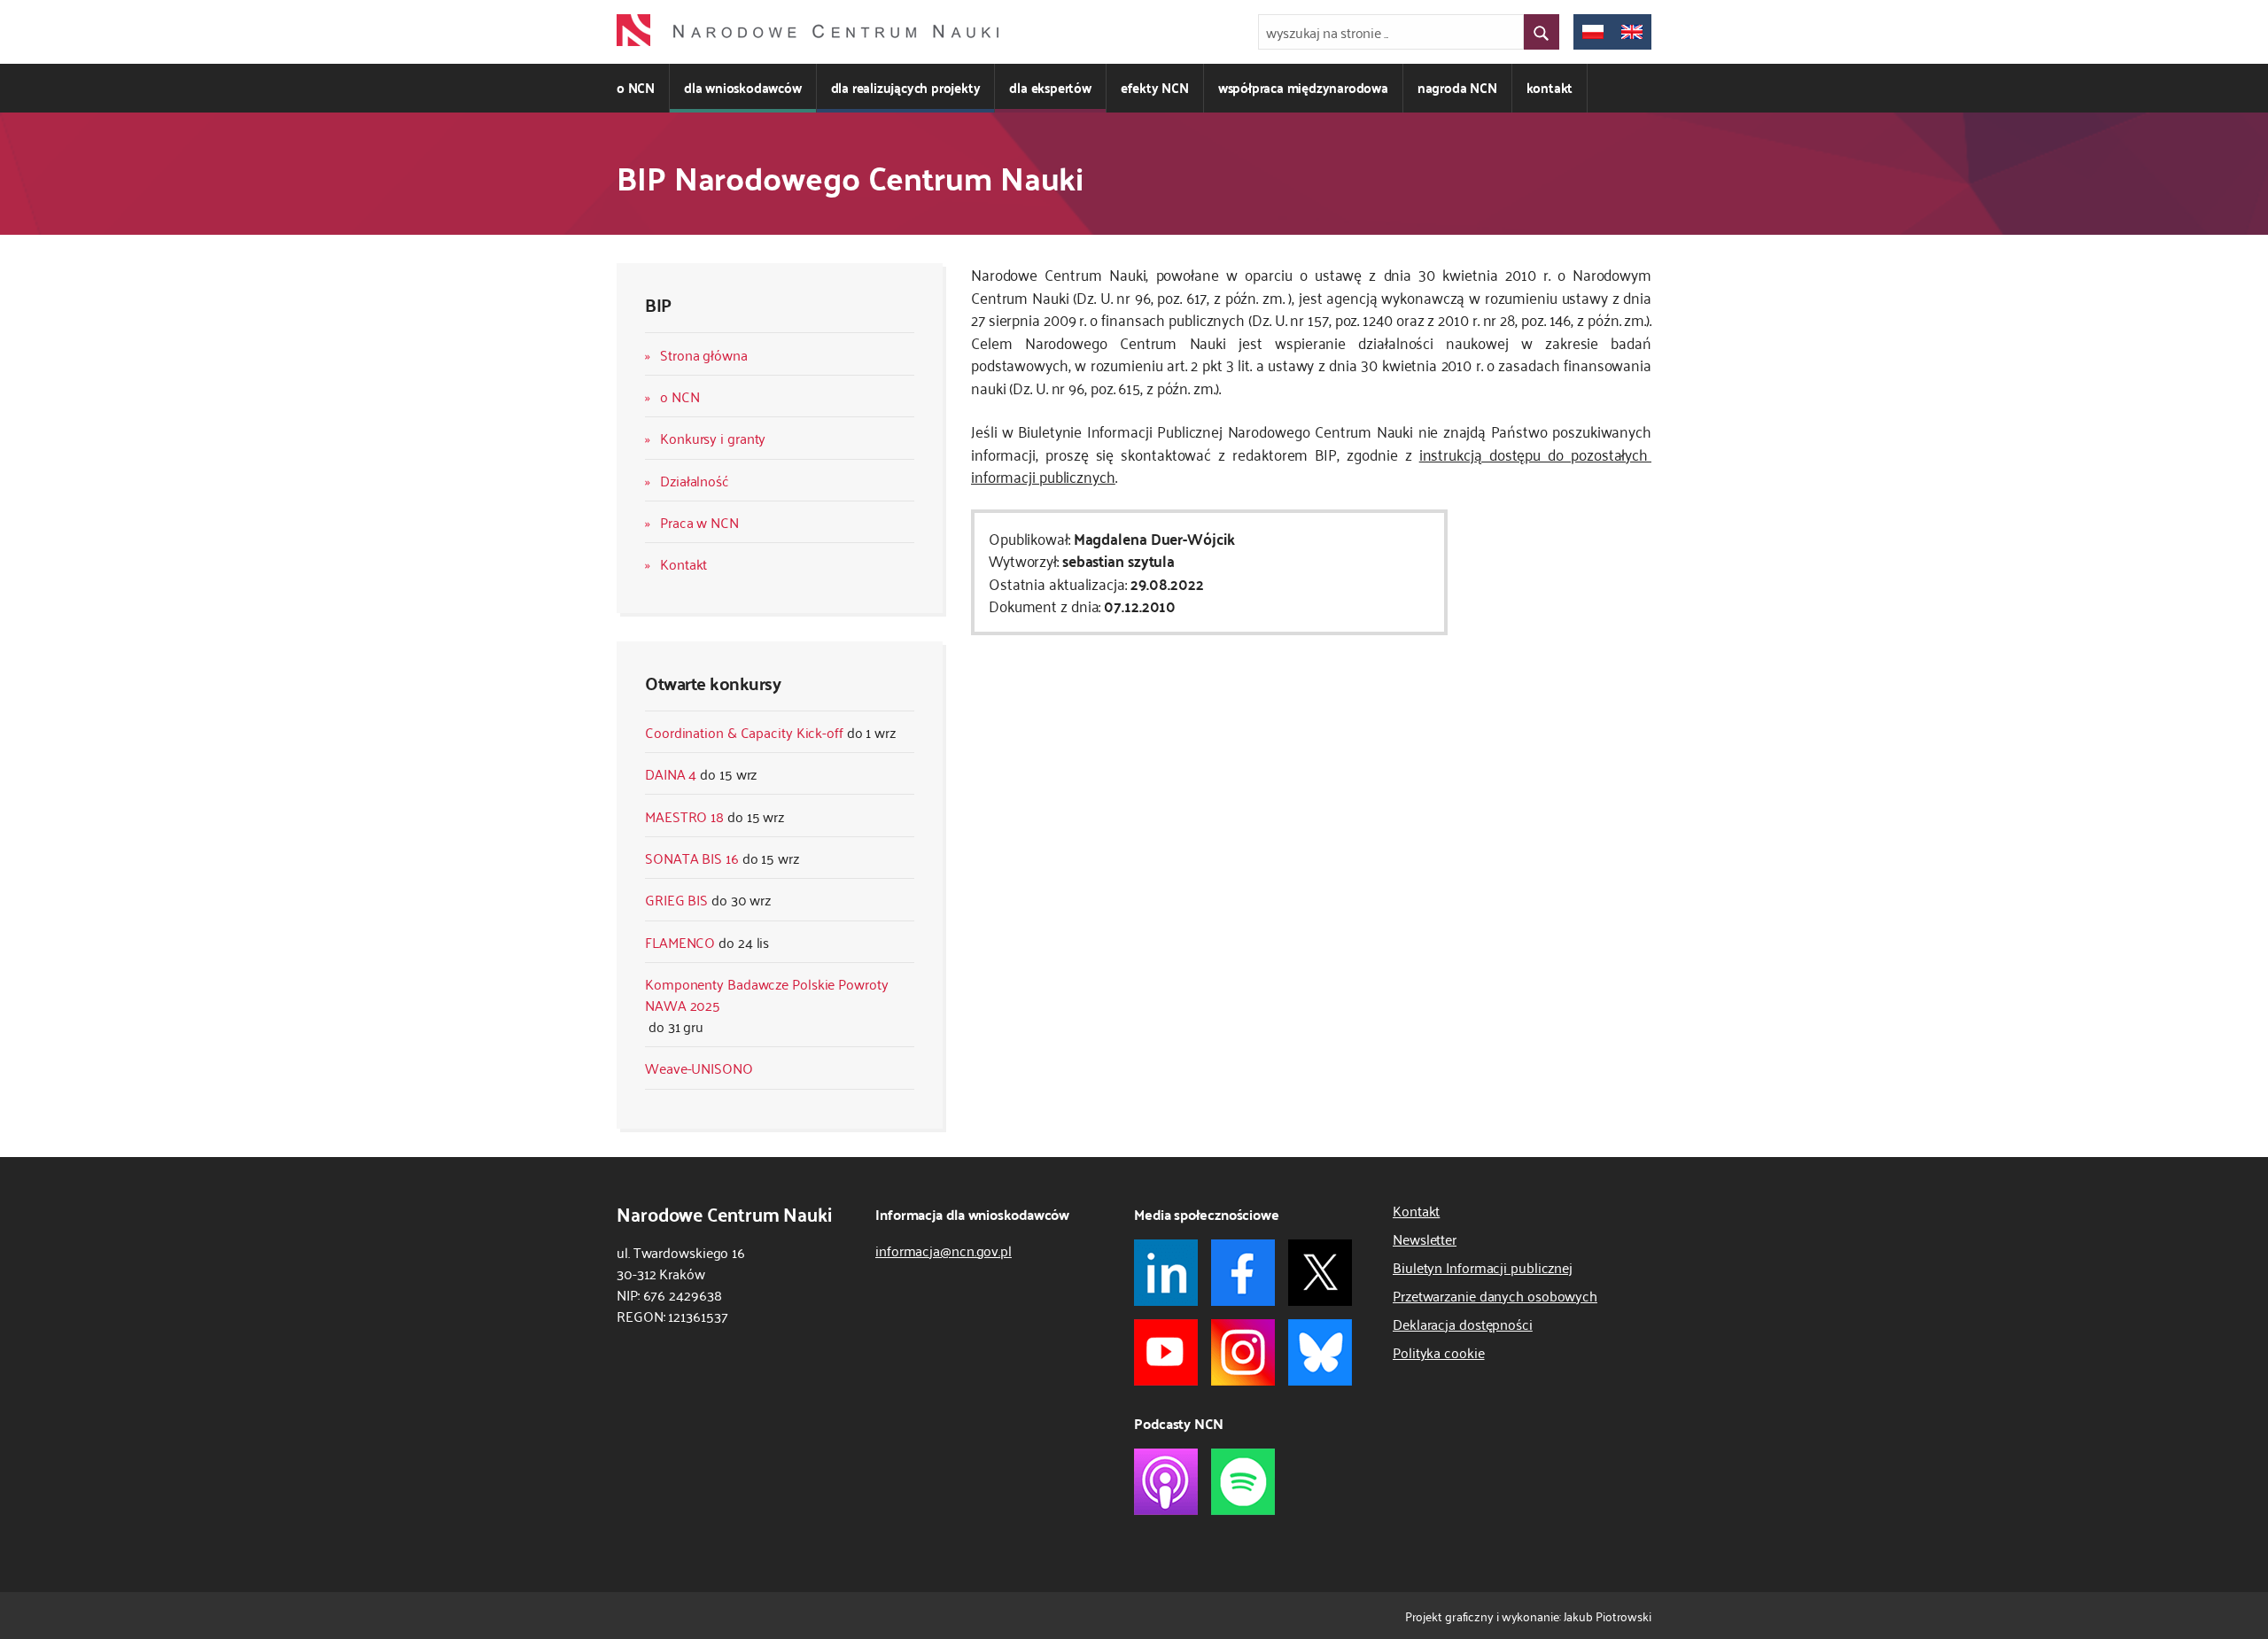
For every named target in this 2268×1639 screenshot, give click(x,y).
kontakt (1550, 87)
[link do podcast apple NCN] (1166, 1482)
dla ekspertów (1050, 87)
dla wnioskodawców (743, 87)
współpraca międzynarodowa (1303, 87)
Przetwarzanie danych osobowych (1495, 1295)
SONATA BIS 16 (692, 858)
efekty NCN (1155, 87)
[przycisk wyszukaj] (1542, 32)
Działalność (695, 480)
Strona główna (704, 354)
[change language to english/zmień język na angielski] (1632, 32)
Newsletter (1425, 1239)
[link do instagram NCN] (1243, 1352)
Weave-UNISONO (699, 1068)
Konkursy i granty (713, 438)
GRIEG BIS (676, 899)
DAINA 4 (671, 773)
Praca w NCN (699, 522)
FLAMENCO (680, 942)
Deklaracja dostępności (1463, 1324)
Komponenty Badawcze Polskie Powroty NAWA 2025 (767, 994)
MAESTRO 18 (684, 816)
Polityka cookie (1439, 1352)
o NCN (636, 87)
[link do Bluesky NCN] (1320, 1352)
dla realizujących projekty (906, 87)
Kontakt (684, 563)
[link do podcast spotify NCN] (1243, 1482)
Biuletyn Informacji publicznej (1483, 1267)
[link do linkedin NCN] (1166, 1273)
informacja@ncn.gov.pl (944, 1250)
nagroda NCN (1457, 87)
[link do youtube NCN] (1166, 1352)
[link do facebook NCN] (1243, 1273)
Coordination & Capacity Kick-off (744, 732)
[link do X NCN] (1320, 1273)
